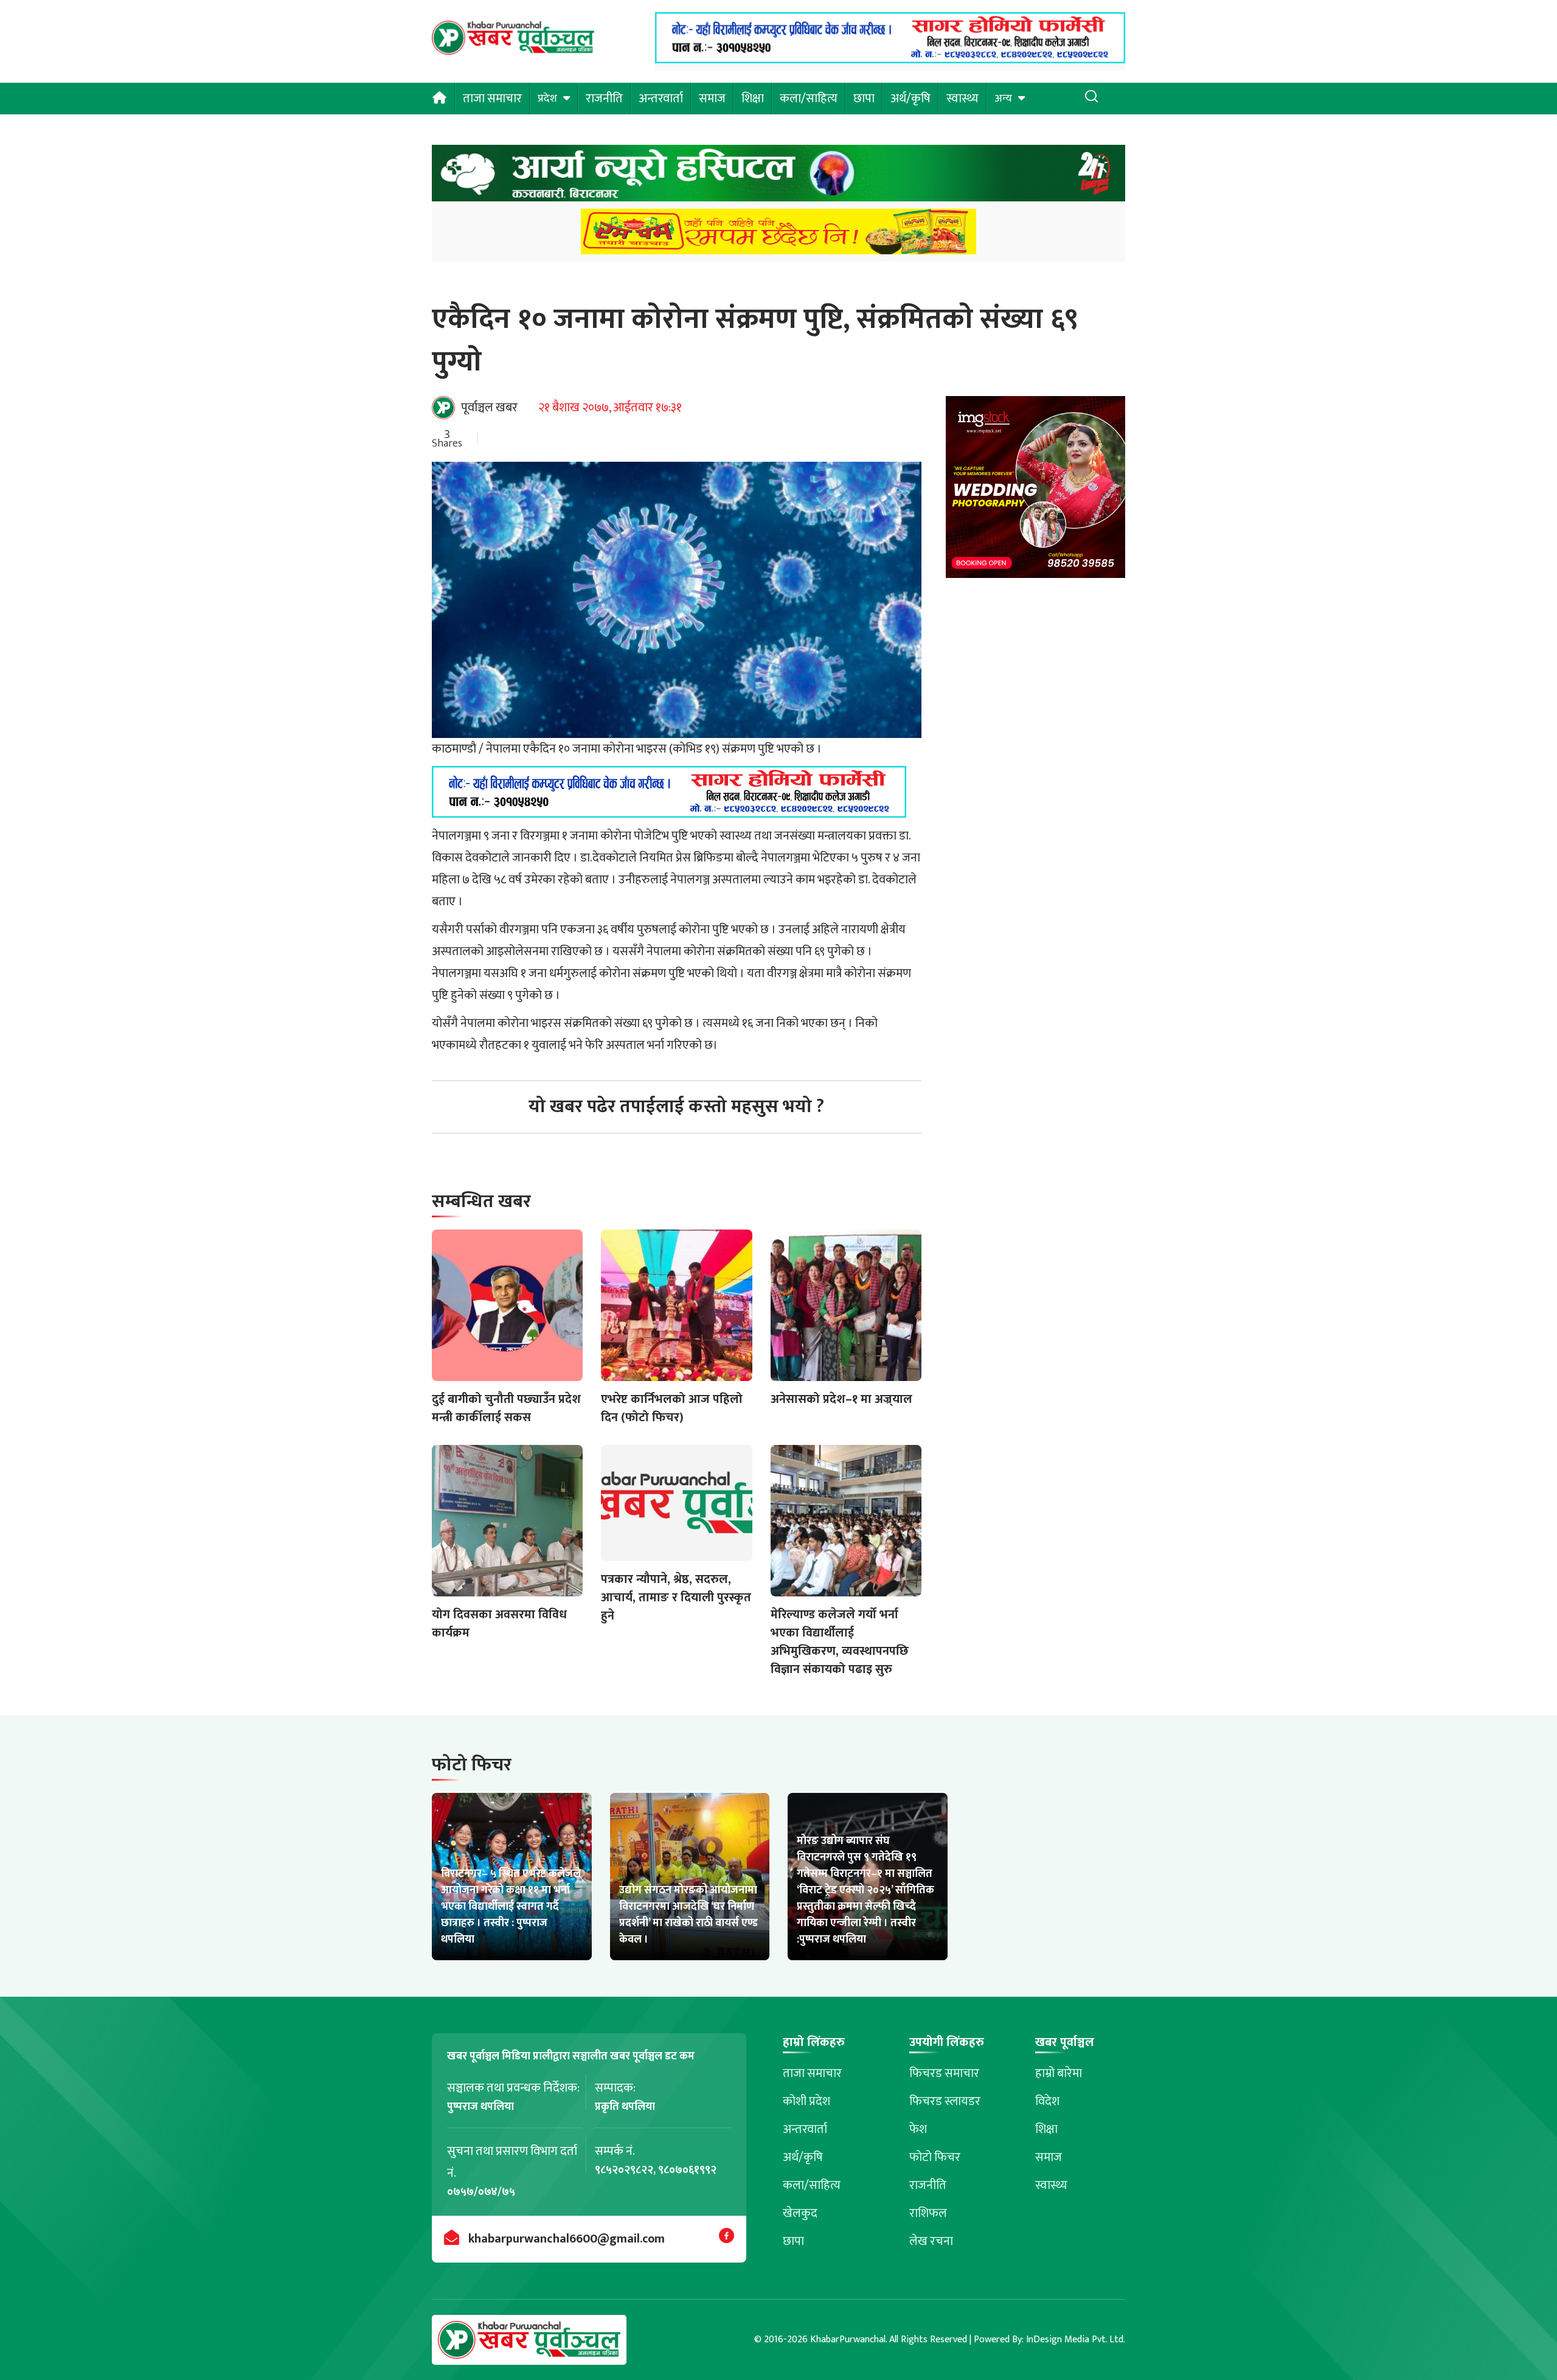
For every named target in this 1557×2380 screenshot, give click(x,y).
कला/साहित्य (809, 99)
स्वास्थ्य (962, 99)
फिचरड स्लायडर (945, 2101)
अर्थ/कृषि (910, 99)
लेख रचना (931, 2241)
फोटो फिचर (935, 2157)
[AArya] (778, 177)
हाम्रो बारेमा (1059, 2073)
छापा (864, 99)
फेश (918, 2129)
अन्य (1003, 99)
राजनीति (604, 99)
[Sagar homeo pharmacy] (890, 60)
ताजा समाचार (492, 99)
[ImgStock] (1035, 491)
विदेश (1047, 2101)
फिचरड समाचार (944, 2073)
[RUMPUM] (778, 235)
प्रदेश (547, 99)
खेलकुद (800, 2213)
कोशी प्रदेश (806, 2101)
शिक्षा (753, 99)
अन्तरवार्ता (661, 99)
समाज (712, 99)
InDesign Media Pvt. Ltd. (1076, 2340)
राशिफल (928, 2213)
